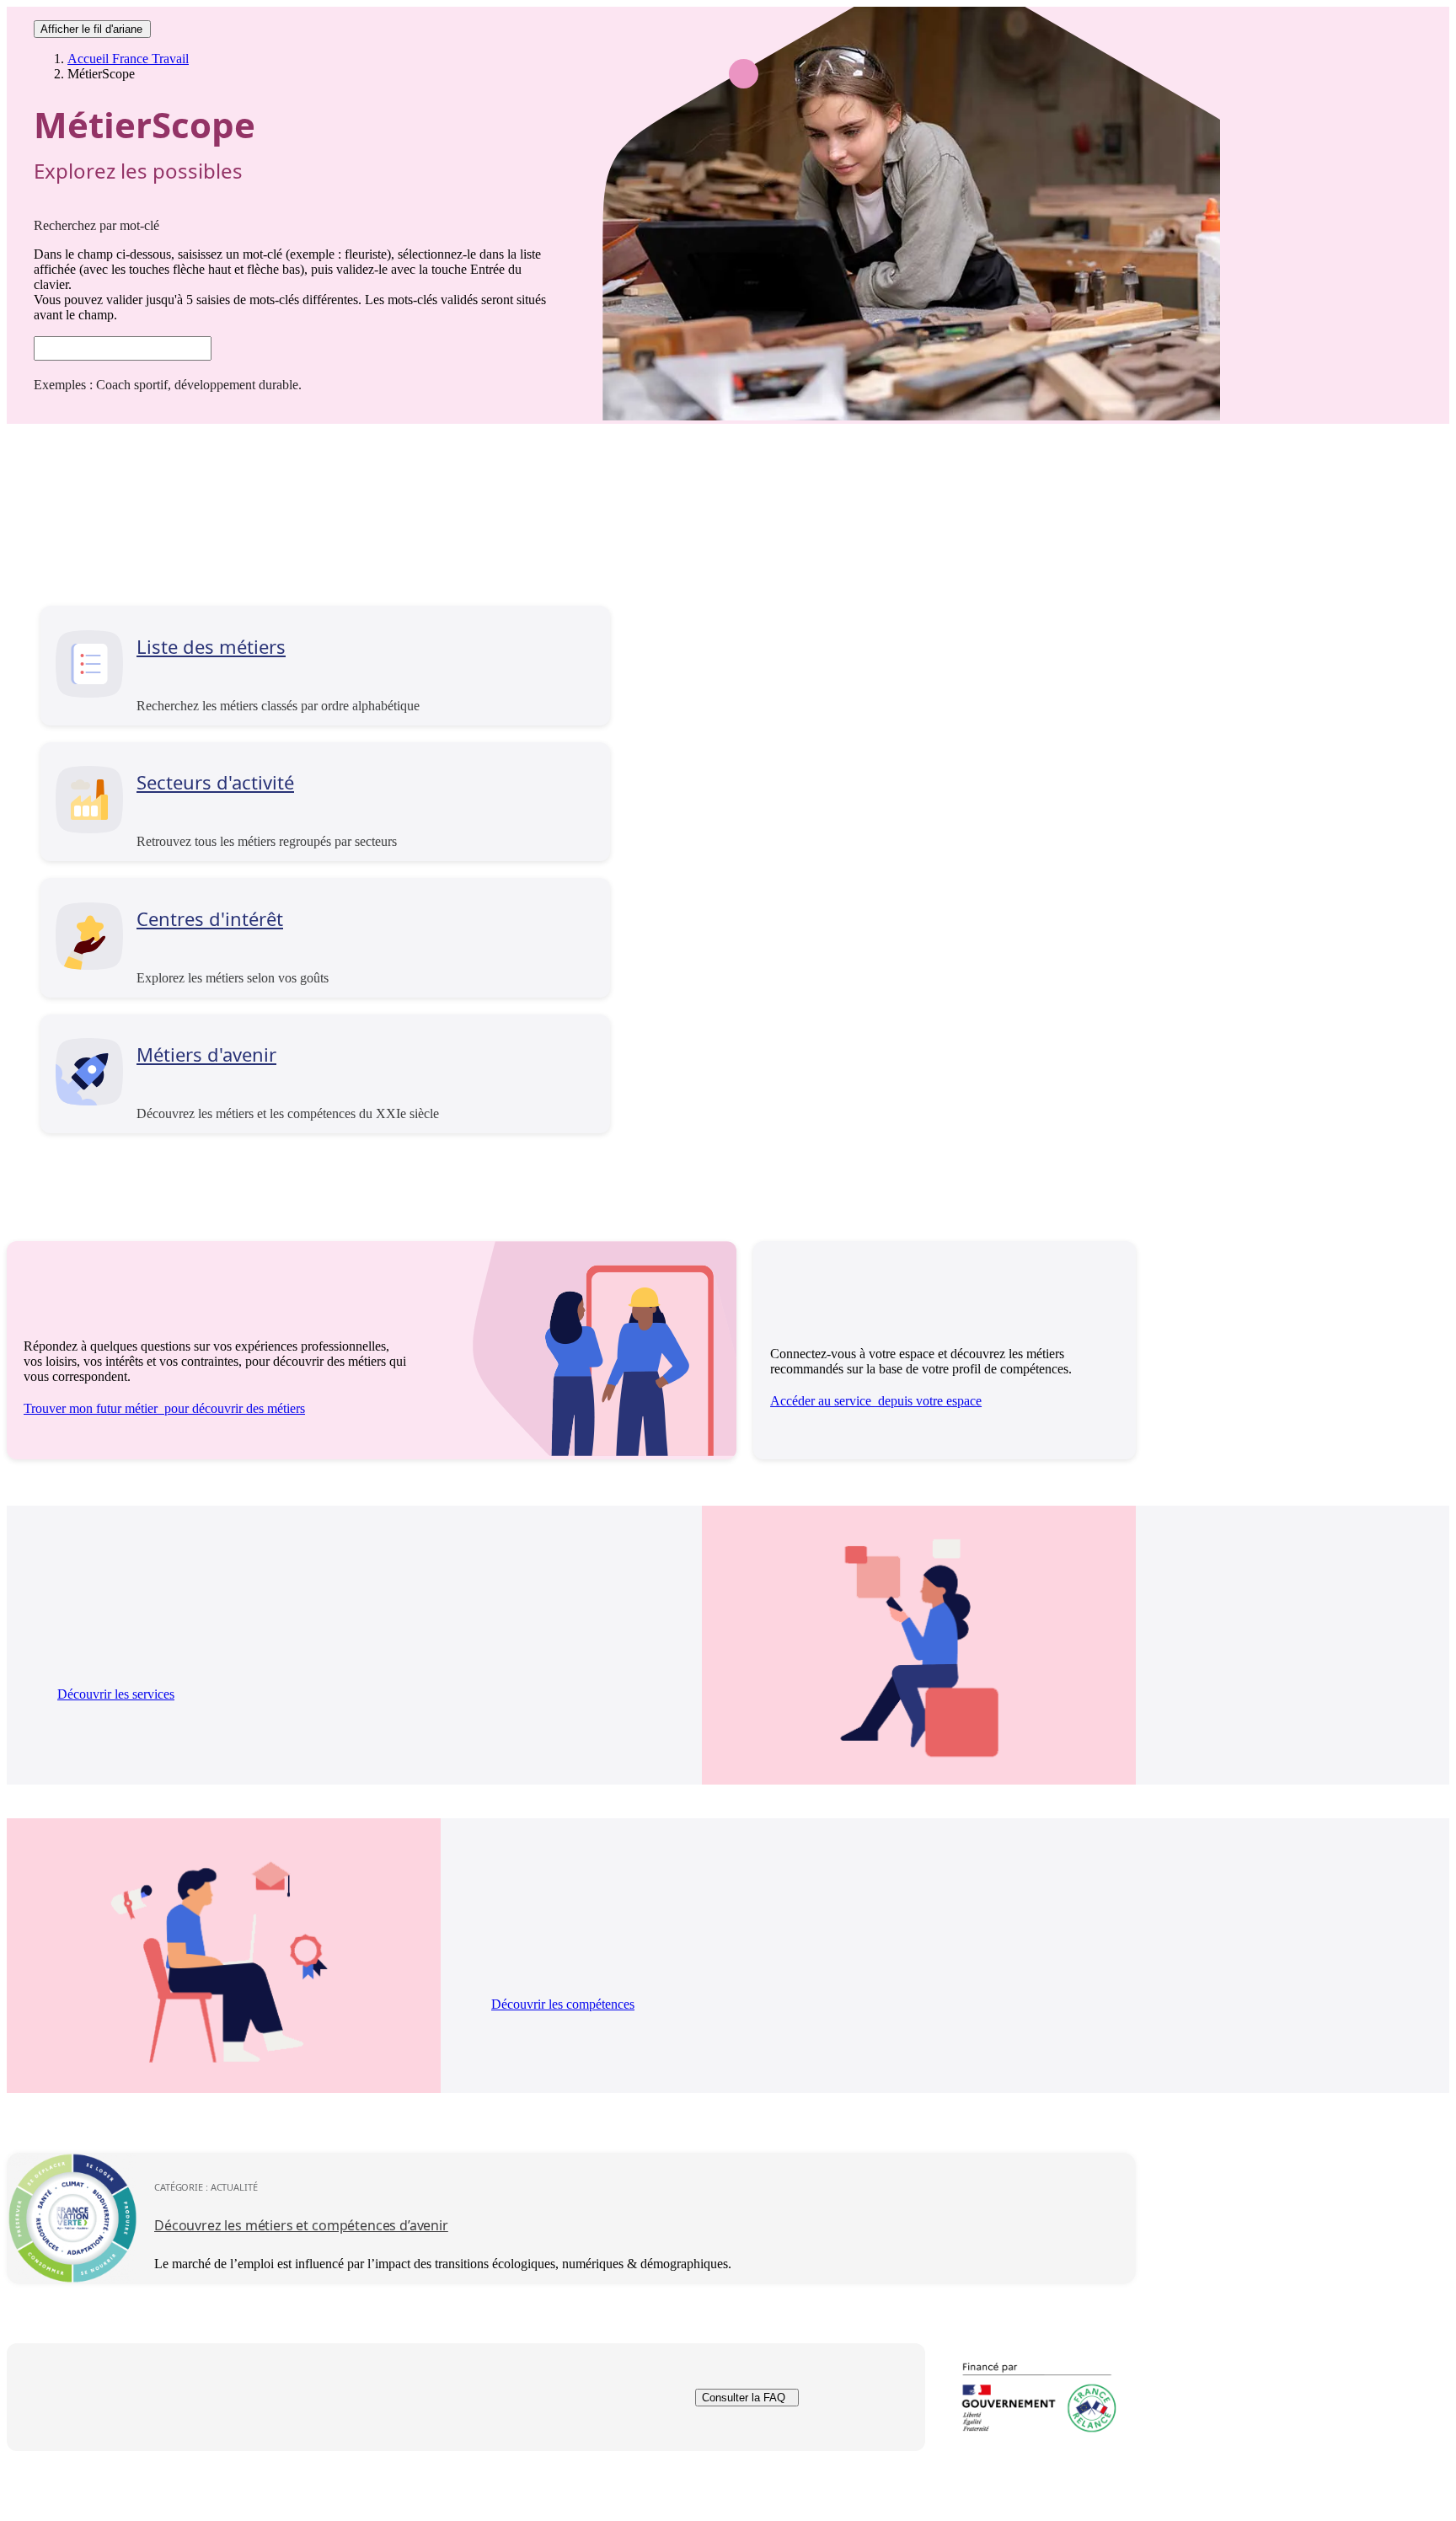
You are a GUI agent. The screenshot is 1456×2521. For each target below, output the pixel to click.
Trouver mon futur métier (164, 1408)
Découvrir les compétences (563, 2004)
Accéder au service (876, 1401)
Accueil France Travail (128, 59)
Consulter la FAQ (744, 2398)
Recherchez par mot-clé (96, 225)
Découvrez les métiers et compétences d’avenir (301, 2225)
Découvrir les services (116, 1694)
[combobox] (123, 348)
